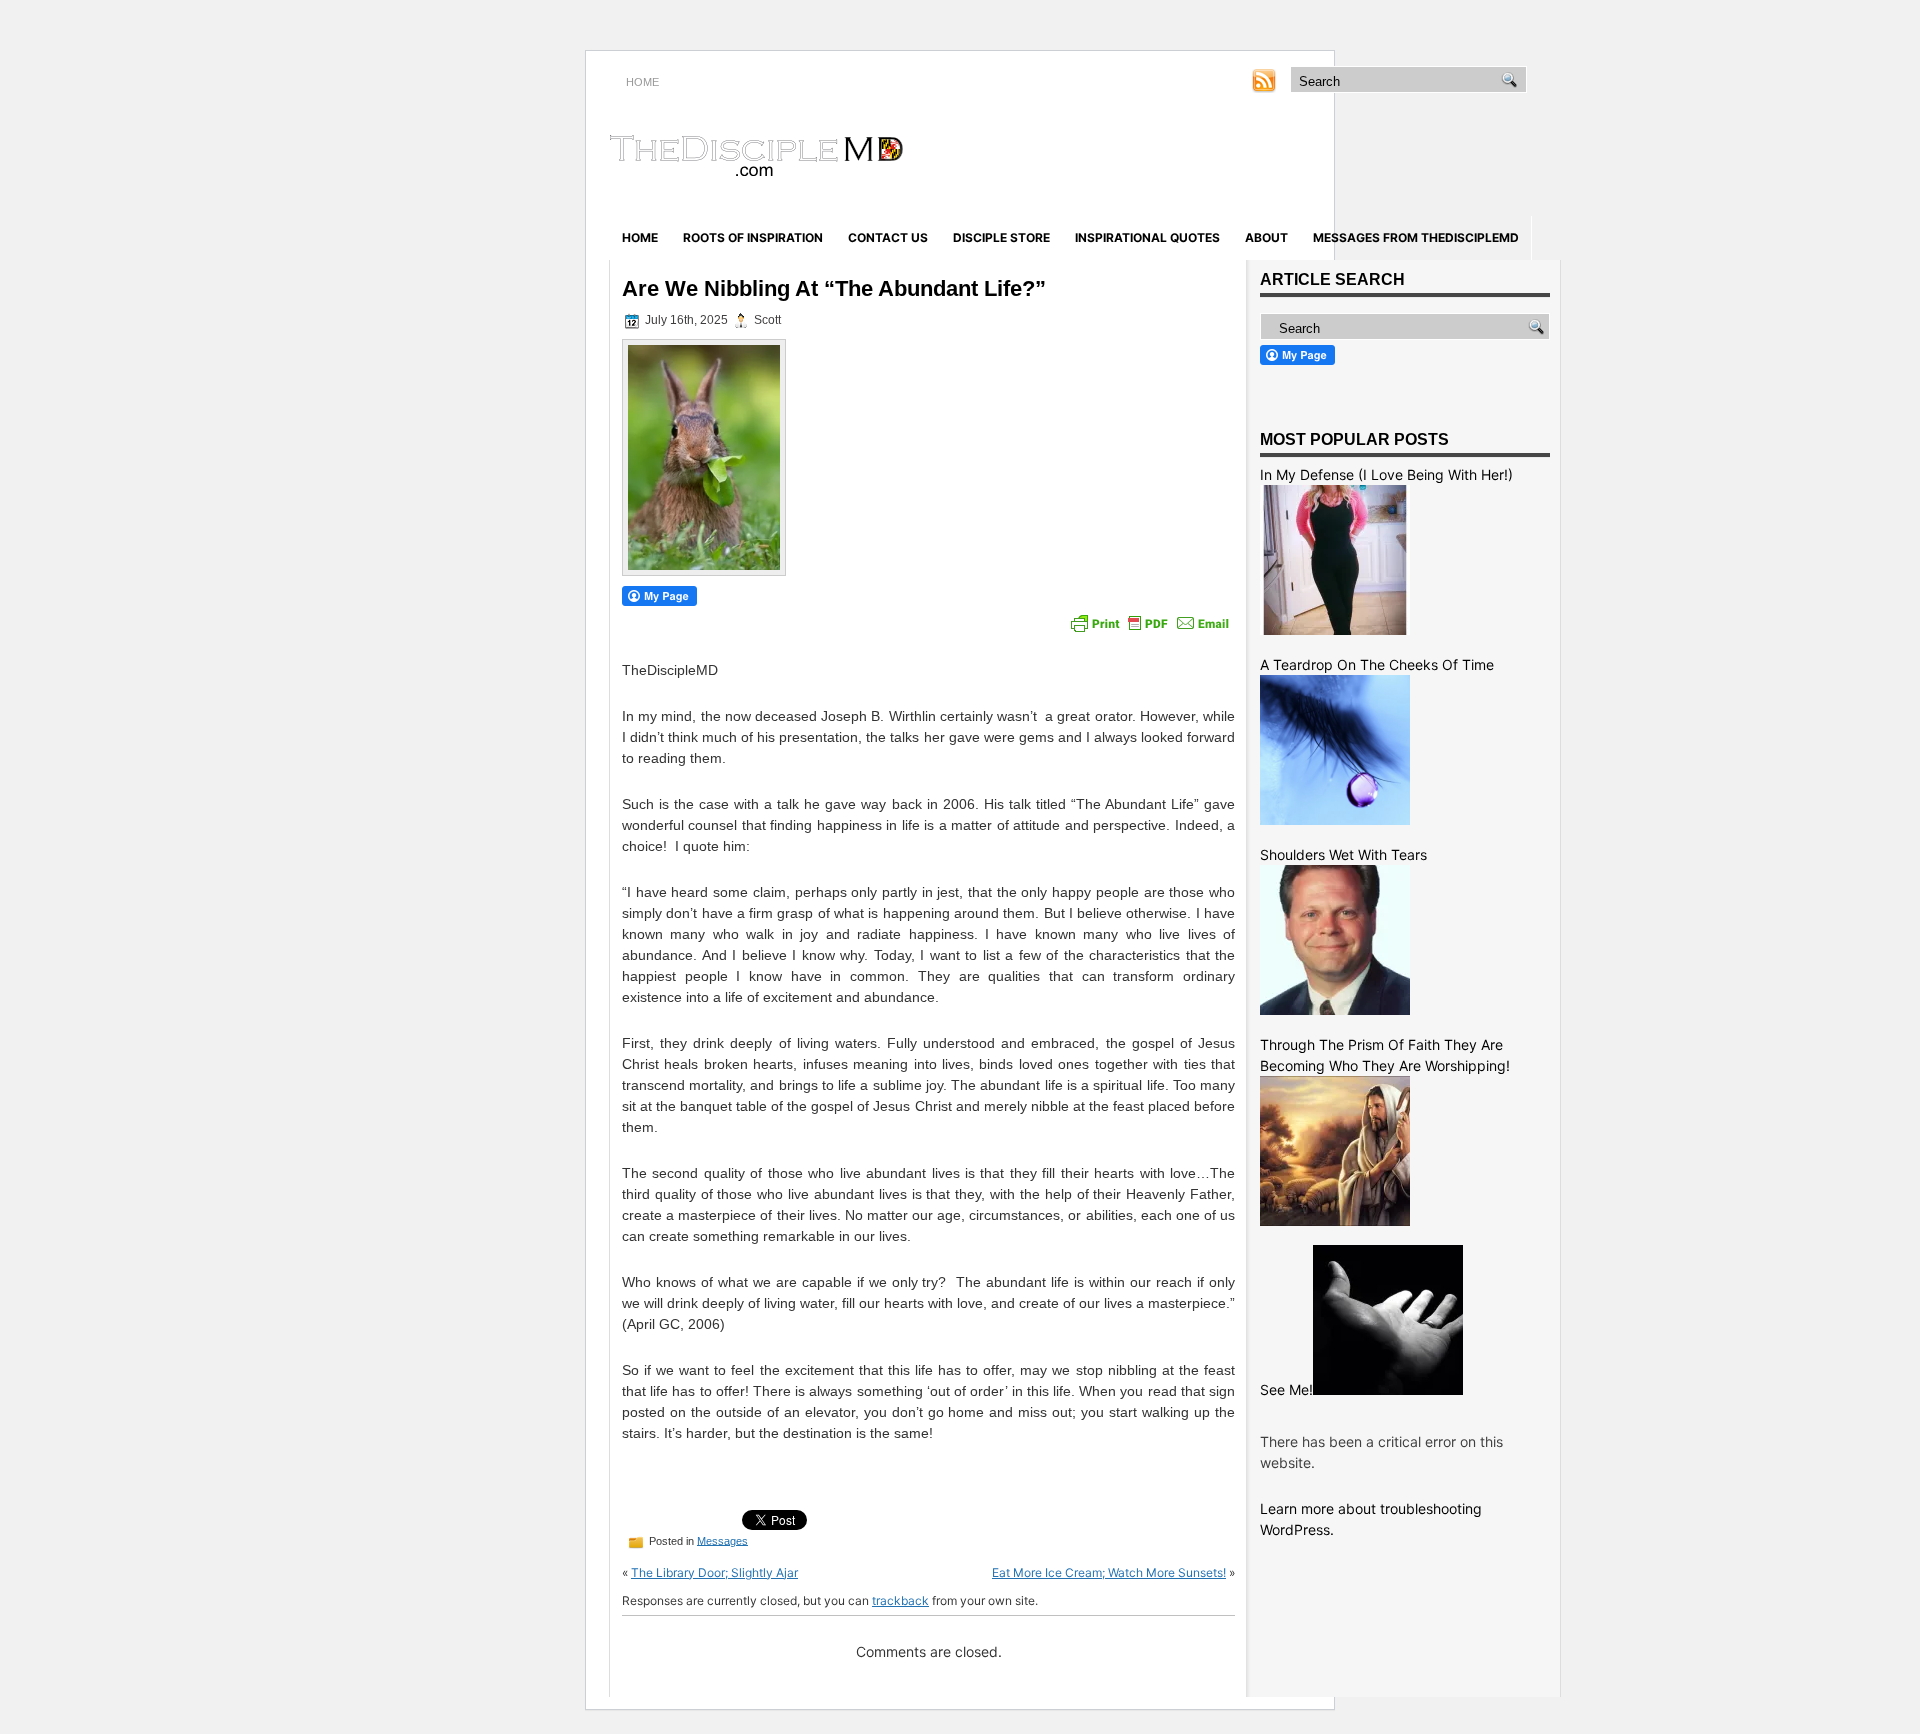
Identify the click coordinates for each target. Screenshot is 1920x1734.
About (1266, 237)
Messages (722, 1540)
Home (640, 237)
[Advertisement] (1326, 158)
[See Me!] (1388, 1389)
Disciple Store (1001, 237)
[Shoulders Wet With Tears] (1335, 1009)
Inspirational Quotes (1147, 237)
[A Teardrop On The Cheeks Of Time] (1335, 819)
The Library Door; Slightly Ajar (714, 1572)
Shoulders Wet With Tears (1343, 854)
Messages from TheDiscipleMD (1416, 237)
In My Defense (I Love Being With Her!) (1386, 474)
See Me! (1286, 1389)
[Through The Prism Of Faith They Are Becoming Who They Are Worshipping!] (1335, 1220)
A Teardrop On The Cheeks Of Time (1377, 664)
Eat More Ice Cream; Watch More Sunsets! (1109, 1572)
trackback (900, 1600)
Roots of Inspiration (753, 237)
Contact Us (888, 237)
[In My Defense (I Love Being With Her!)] (1335, 629)
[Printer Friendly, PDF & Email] (1150, 623)
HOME (642, 82)
